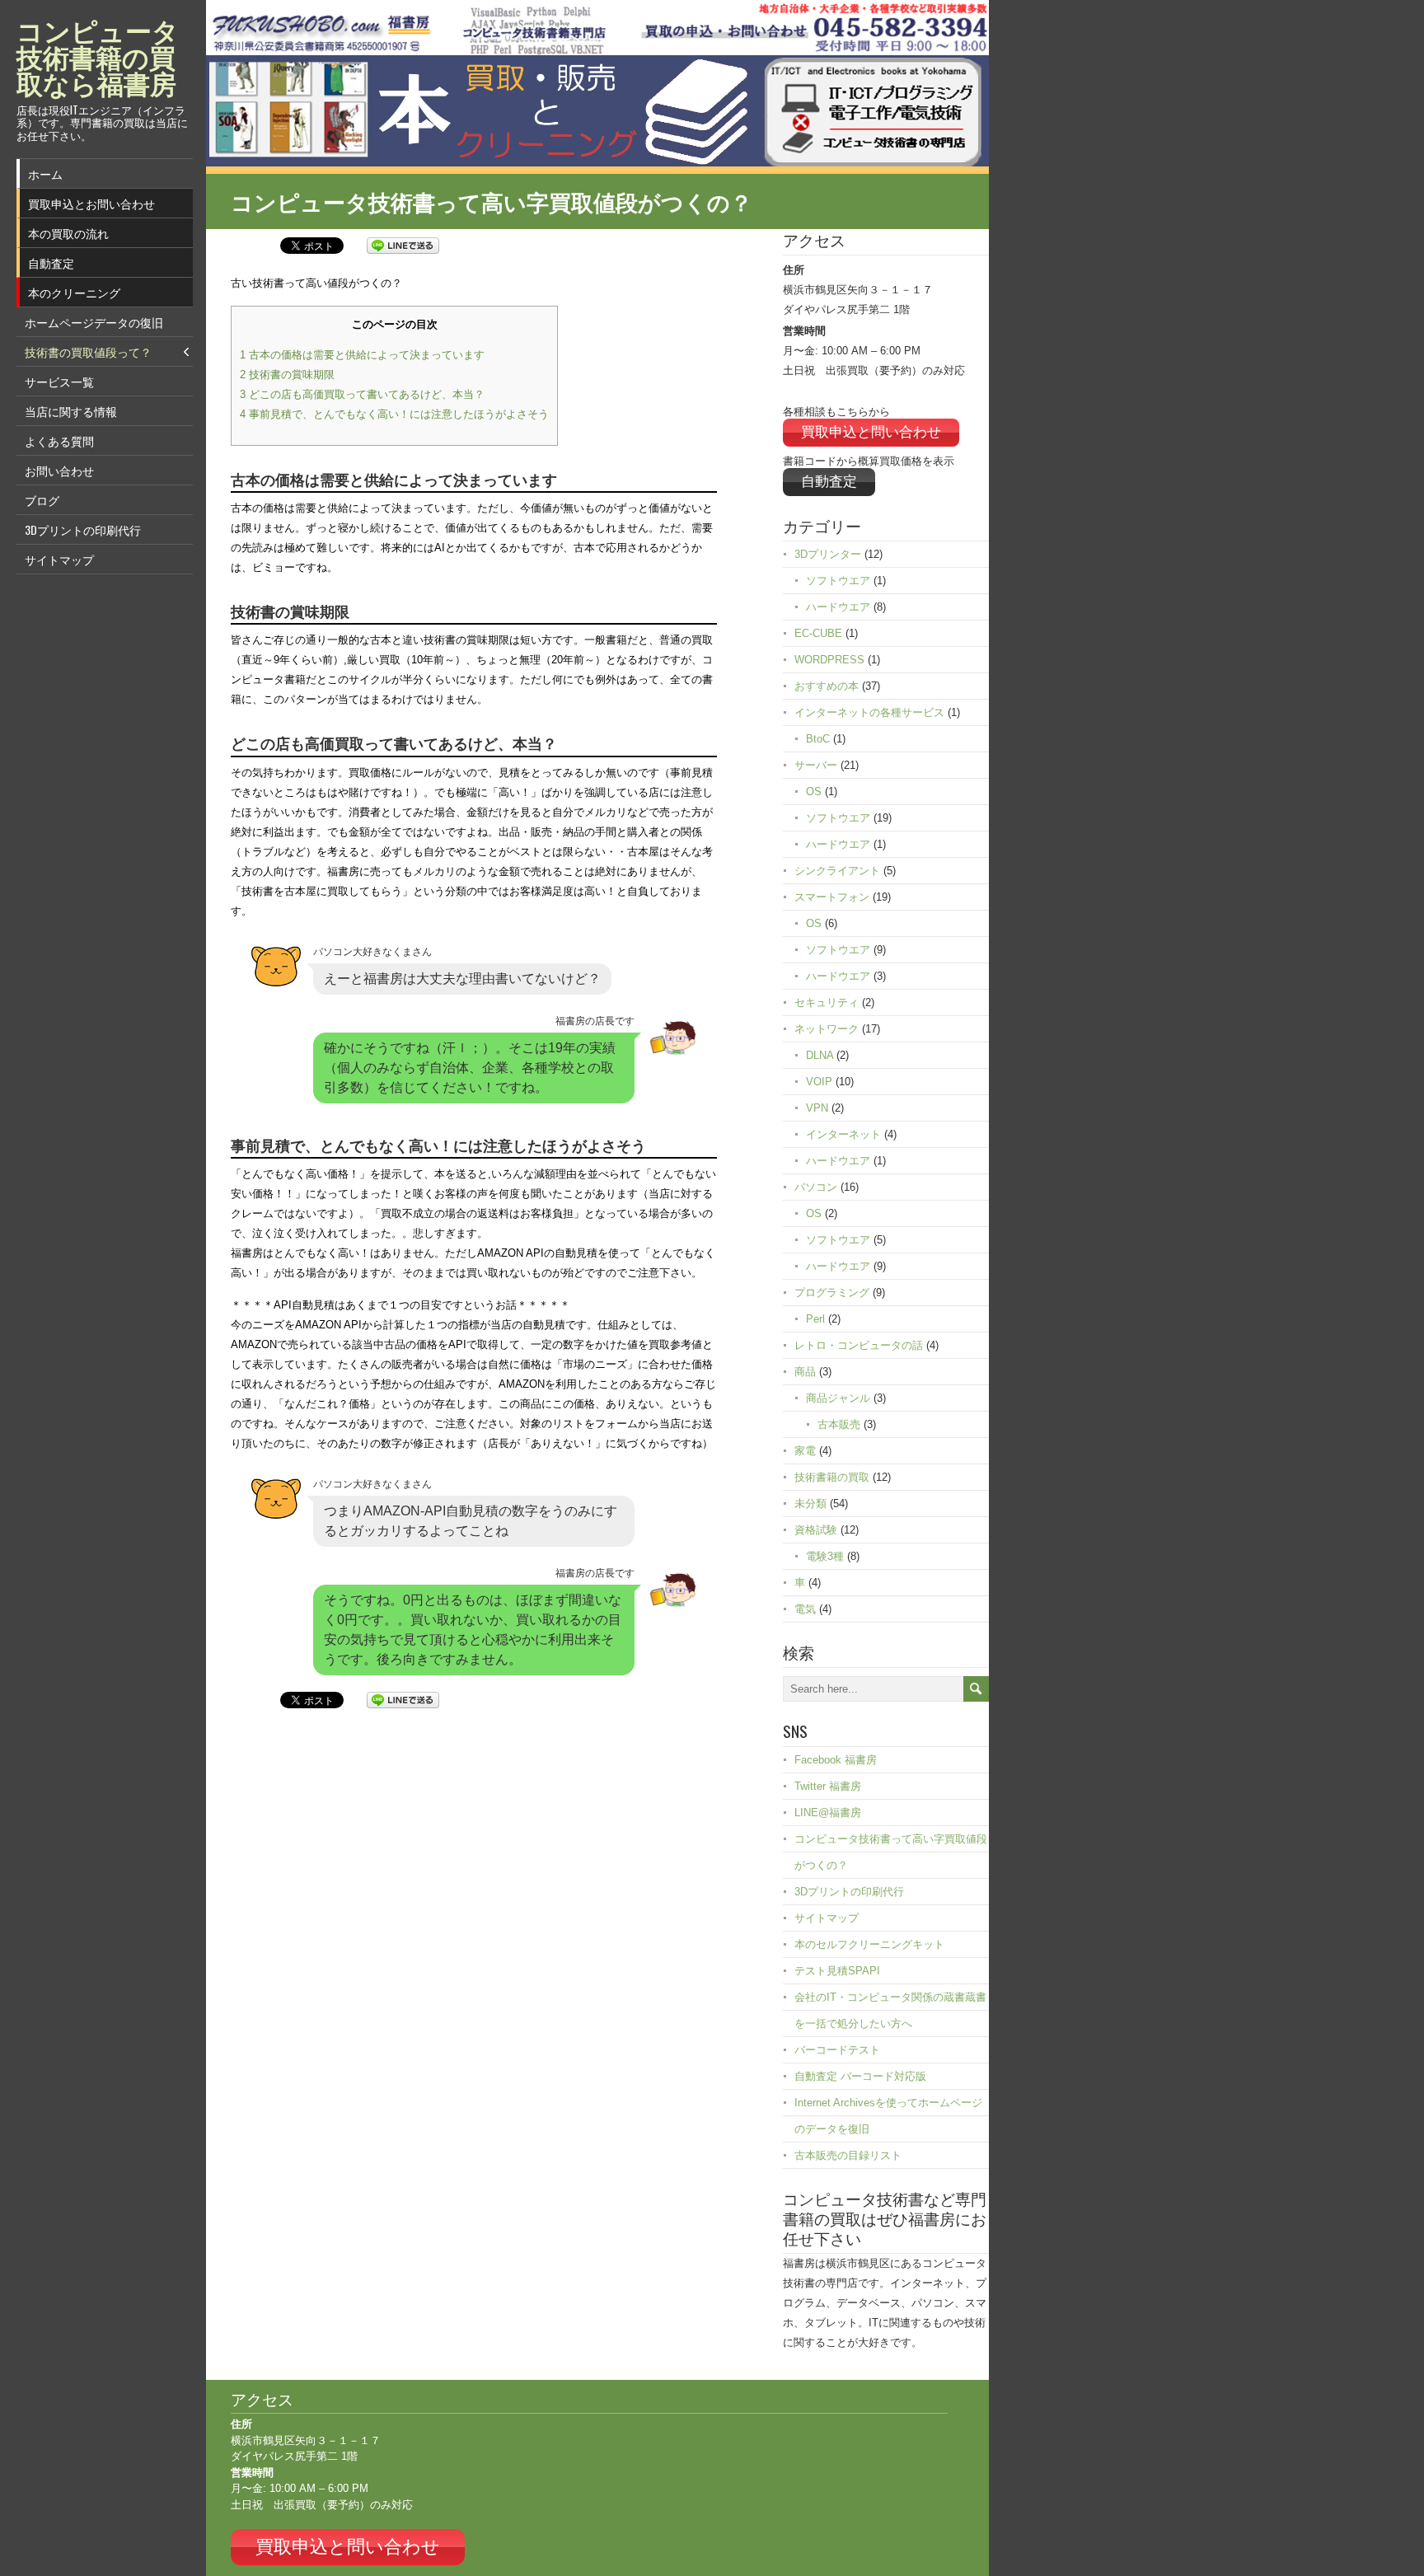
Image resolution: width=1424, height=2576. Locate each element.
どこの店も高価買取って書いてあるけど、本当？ (362, 394)
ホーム (45, 173)
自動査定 (51, 262)
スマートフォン (832, 897)
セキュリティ (827, 1002)
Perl (815, 1319)
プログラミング (832, 1293)
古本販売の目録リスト (848, 2155)
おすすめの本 (827, 686)
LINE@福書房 (828, 1813)
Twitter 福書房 (828, 1786)
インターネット (843, 1134)
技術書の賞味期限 (287, 375)
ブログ (42, 500)
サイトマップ (59, 559)
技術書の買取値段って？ (88, 351)
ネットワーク (827, 1029)
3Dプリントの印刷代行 (83, 529)
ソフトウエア (838, 581)
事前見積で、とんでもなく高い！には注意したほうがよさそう (394, 414)
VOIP (819, 1082)
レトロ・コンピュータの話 (859, 1345)
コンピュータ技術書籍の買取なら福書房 (98, 56)
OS (814, 792)
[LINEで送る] (403, 244)
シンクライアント (837, 871)
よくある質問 (59, 440)
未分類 (810, 1503)
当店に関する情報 (71, 411)
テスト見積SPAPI (837, 1971)
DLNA (820, 1055)
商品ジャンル (838, 1398)
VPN (817, 1108)
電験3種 (825, 1556)
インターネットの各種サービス (869, 712)
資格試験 (816, 1530)
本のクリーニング (74, 292)
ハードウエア (838, 607)
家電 (805, 1451)
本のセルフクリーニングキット (869, 1944)
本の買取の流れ (68, 233)
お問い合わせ (59, 470)
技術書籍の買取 (832, 1477)
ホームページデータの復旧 (94, 322)
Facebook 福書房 (836, 1760)
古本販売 (839, 1424)
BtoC (818, 739)
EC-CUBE (818, 633)
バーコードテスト (837, 2050)
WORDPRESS (829, 660)
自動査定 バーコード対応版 (860, 2076)
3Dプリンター (828, 554)
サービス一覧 (59, 381)
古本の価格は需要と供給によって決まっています (362, 355)
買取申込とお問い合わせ (91, 203)
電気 (805, 1609)
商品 (805, 1372)
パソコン (816, 1187)
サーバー (816, 765)
